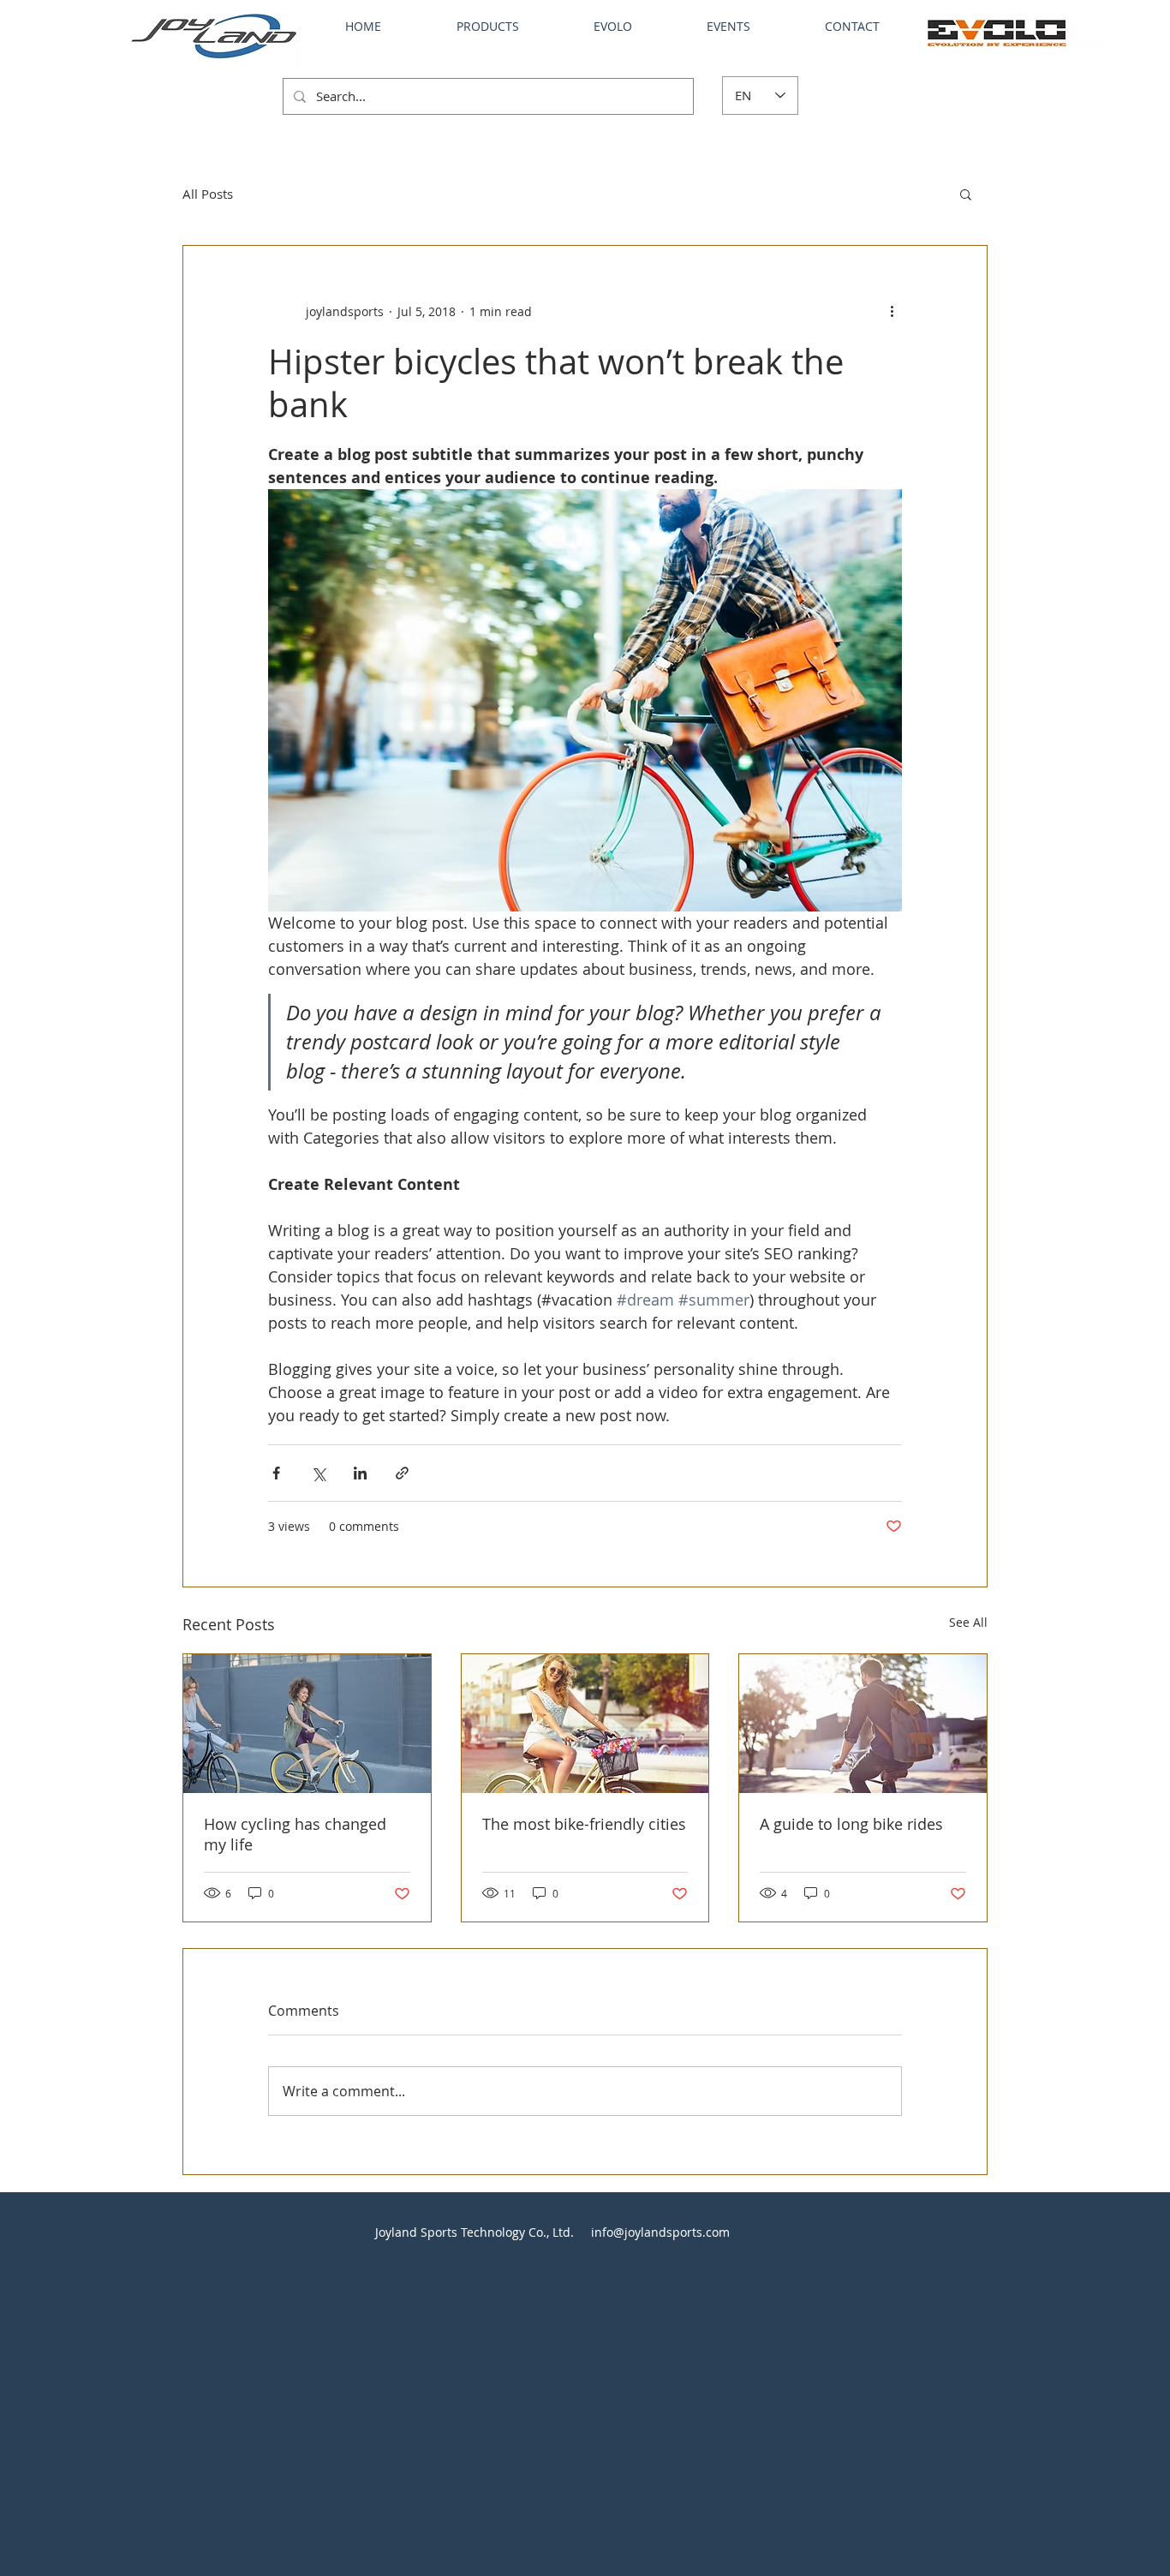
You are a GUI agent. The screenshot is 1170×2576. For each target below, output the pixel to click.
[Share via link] (402, 1473)
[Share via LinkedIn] (360, 1473)
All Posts (208, 194)
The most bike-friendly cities (584, 1824)
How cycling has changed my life (295, 1834)
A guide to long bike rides (851, 1824)
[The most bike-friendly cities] (585, 1724)
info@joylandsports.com (660, 2232)
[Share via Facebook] (276, 1473)
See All (968, 1622)
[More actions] (892, 311)
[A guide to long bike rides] (863, 1724)
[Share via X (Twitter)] (318, 1473)
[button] (966, 194)
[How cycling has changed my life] (307, 1724)
